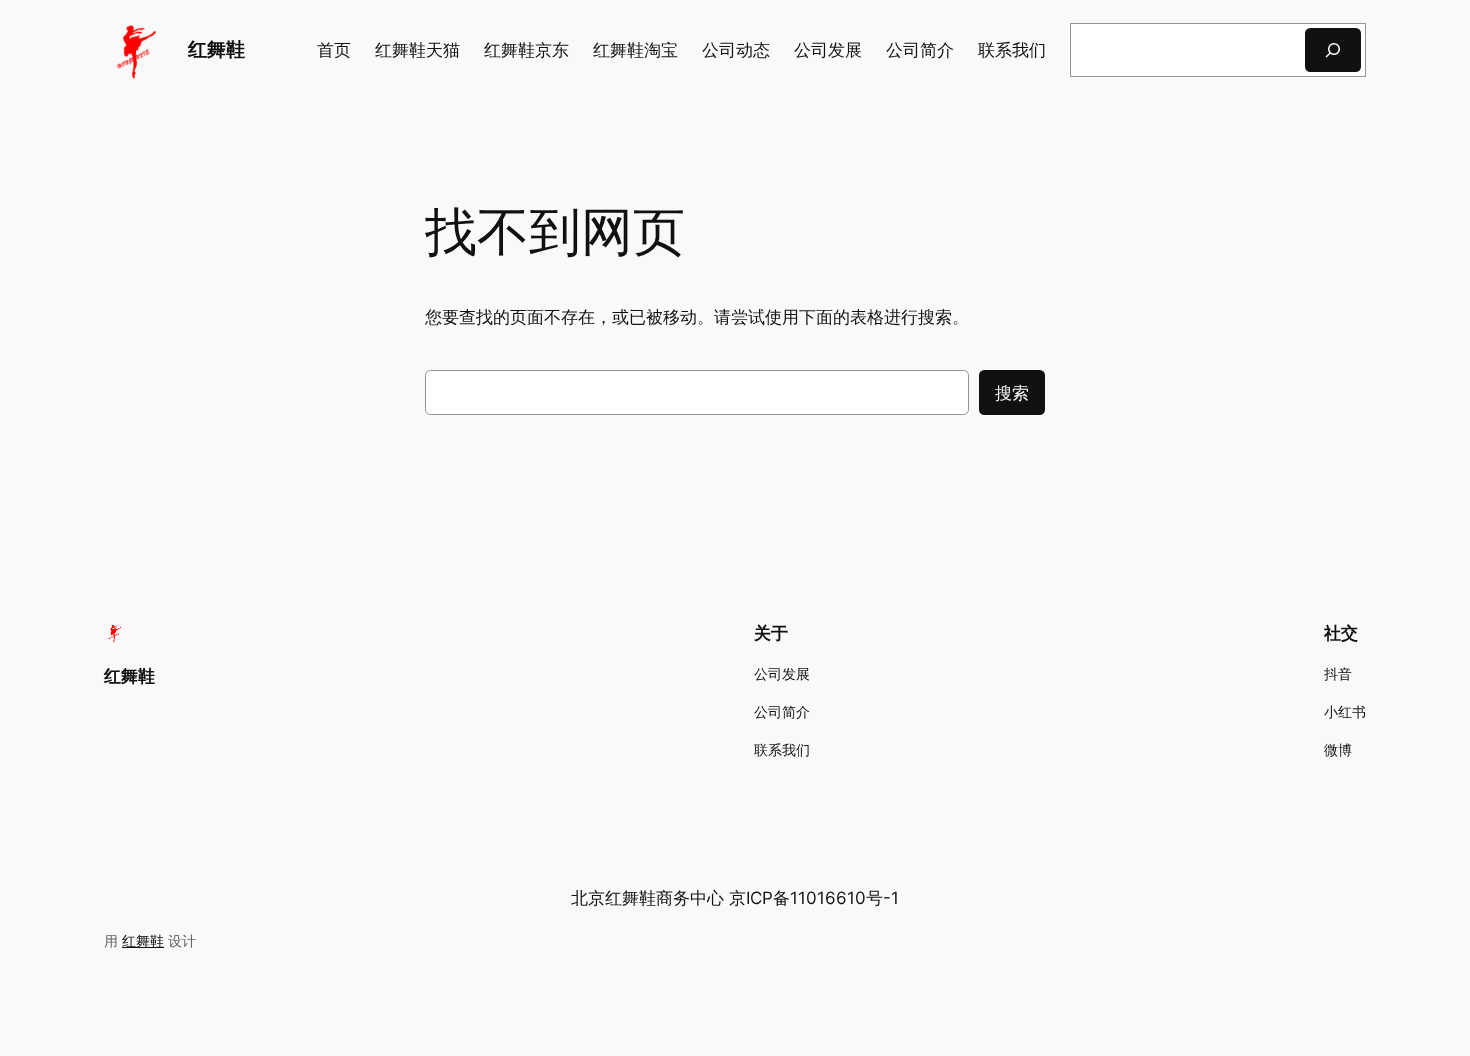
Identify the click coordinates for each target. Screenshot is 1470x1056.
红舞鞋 (216, 49)
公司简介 (920, 50)
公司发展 (828, 50)
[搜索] (1333, 49)
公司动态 (736, 50)
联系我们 (1012, 50)
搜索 (1012, 393)
